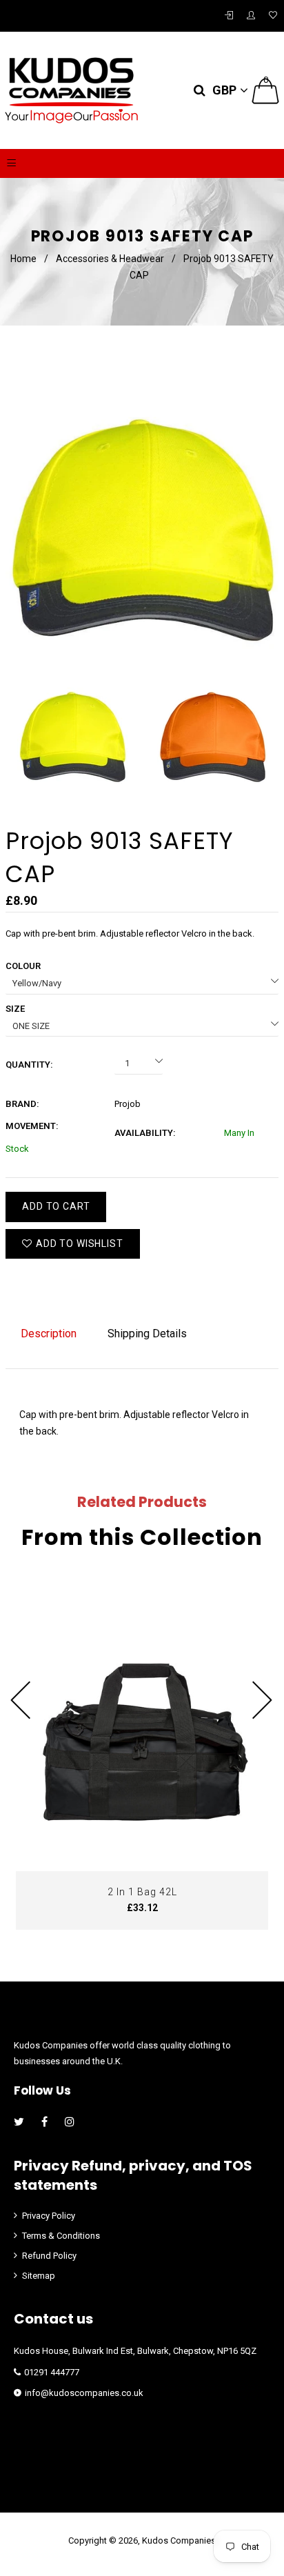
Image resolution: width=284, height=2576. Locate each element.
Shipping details (147, 1334)
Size (15, 1009)
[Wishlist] (273, 16)
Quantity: (29, 1065)
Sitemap (39, 2276)
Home (23, 259)
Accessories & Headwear (110, 259)
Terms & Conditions (61, 2236)
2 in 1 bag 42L (142, 1892)
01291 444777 (52, 2372)
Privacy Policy (49, 2216)
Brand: (22, 1104)
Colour (23, 966)
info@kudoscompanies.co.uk (84, 2393)
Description (49, 1334)
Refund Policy (49, 2256)
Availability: (145, 1133)
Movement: (32, 1126)
